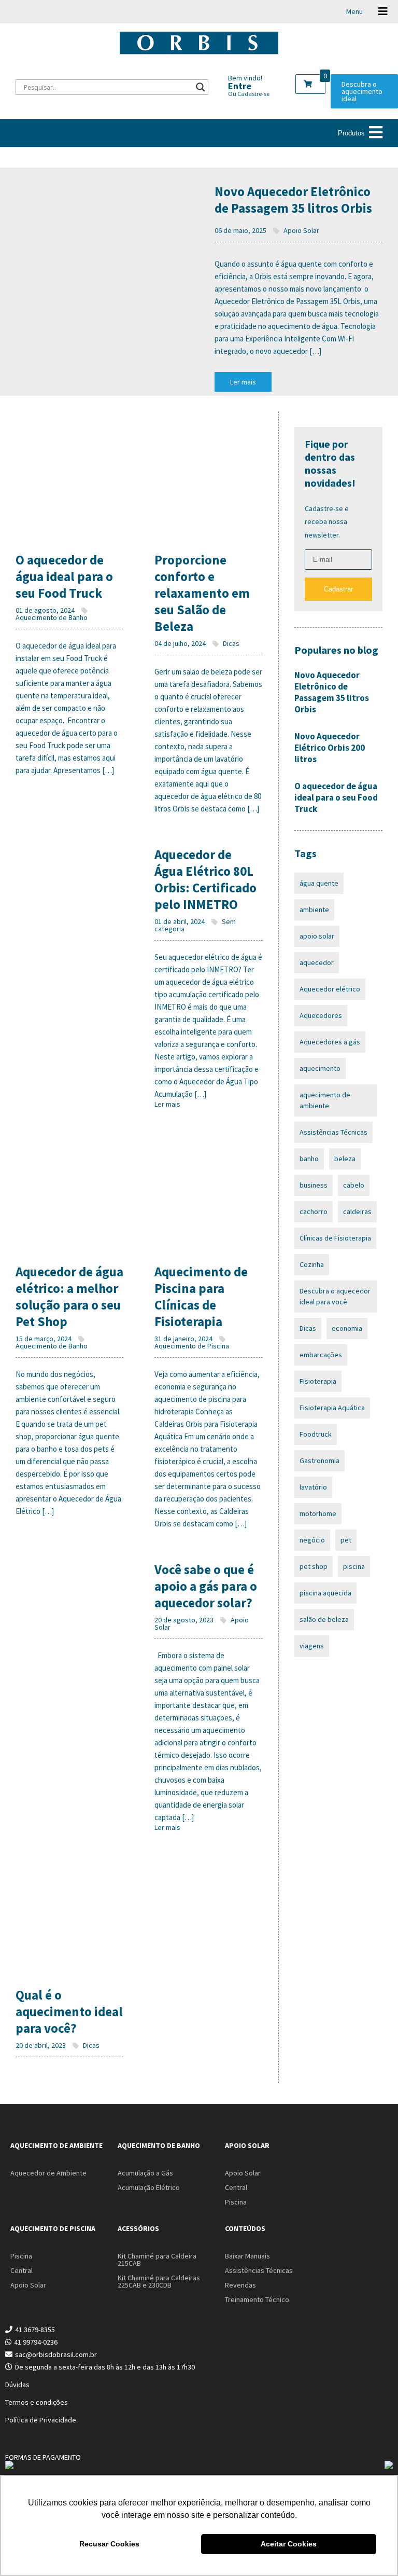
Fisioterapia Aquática (332, 1408)
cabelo (354, 1185)
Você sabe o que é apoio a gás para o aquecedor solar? (206, 1586)
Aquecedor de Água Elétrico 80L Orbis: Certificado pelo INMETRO (205, 879)
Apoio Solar (301, 230)
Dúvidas (17, 2385)
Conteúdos (245, 2228)
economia (347, 1328)
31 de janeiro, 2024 (183, 1339)
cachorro (314, 1211)
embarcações (321, 1355)
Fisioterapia (318, 1381)
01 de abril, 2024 (180, 921)
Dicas (230, 643)
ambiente (314, 910)
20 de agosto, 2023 (184, 1620)
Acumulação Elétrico (149, 2187)
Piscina (236, 2202)
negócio (312, 1540)
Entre (240, 86)
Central (236, 2187)
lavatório (313, 1487)
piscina (354, 1566)
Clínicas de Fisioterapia (335, 1238)
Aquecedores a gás (330, 1042)
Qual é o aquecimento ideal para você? (69, 2012)
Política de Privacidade (41, 2420)
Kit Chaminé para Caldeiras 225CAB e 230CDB (159, 2281)
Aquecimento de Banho (52, 617)
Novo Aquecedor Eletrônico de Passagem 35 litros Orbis (293, 200)
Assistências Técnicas (333, 1132)
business (314, 1185)
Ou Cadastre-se (249, 94)
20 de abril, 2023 (41, 2045)
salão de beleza (324, 1619)
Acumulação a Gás (145, 2173)
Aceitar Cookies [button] (289, 2544)
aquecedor (317, 962)
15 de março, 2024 (44, 1339)
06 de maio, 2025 (240, 230)
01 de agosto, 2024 (45, 610)
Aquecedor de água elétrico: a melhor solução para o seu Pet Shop (69, 1297)
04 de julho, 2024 (180, 643)
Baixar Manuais (247, 2256)
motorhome (318, 1513)
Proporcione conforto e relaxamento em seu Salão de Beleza (202, 593)
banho (309, 1159)
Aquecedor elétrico (330, 989)
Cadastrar (338, 589)
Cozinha (312, 1264)
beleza (345, 1159)
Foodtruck (316, 1434)
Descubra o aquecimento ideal (362, 91)
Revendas (240, 2285)
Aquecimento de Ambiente (56, 2145)
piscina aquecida (325, 1593)
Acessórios (138, 2228)
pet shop (314, 1566)
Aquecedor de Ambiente (48, 2173)
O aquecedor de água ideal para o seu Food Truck (64, 576)
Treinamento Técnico (257, 2299)
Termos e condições (37, 2402)
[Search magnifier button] (201, 87)
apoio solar (317, 936)
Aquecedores (321, 1015)
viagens (312, 1646)
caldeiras (357, 1211)
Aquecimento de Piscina (192, 1346)
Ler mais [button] (243, 382)
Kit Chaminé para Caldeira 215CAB (157, 2260)
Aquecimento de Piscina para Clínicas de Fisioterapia (201, 1297)
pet (346, 1540)
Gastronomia (319, 1461)
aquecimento (320, 1068)
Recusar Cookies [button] (109, 2544)
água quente (319, 883)
